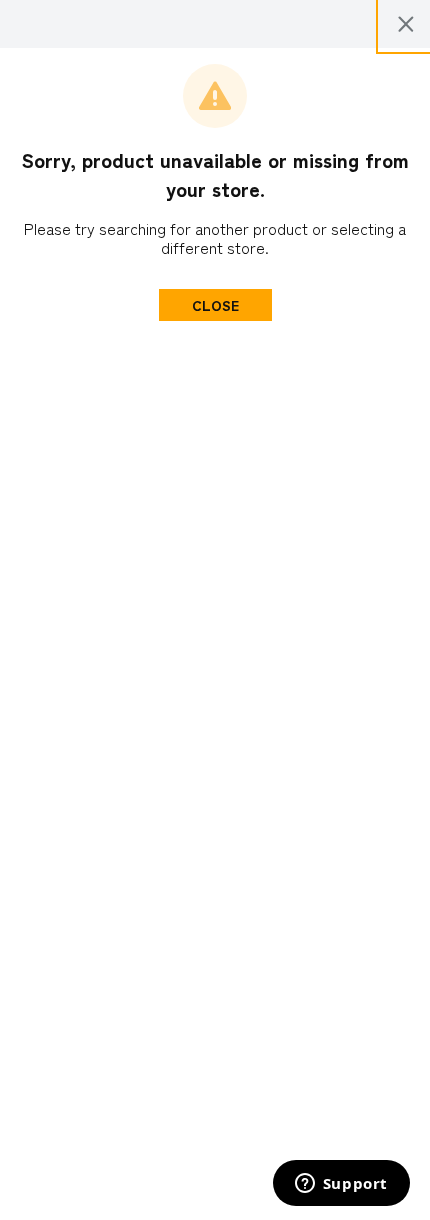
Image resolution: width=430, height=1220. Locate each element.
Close (215, 305)
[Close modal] (406, 24)
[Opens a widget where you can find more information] (341, 1185)
